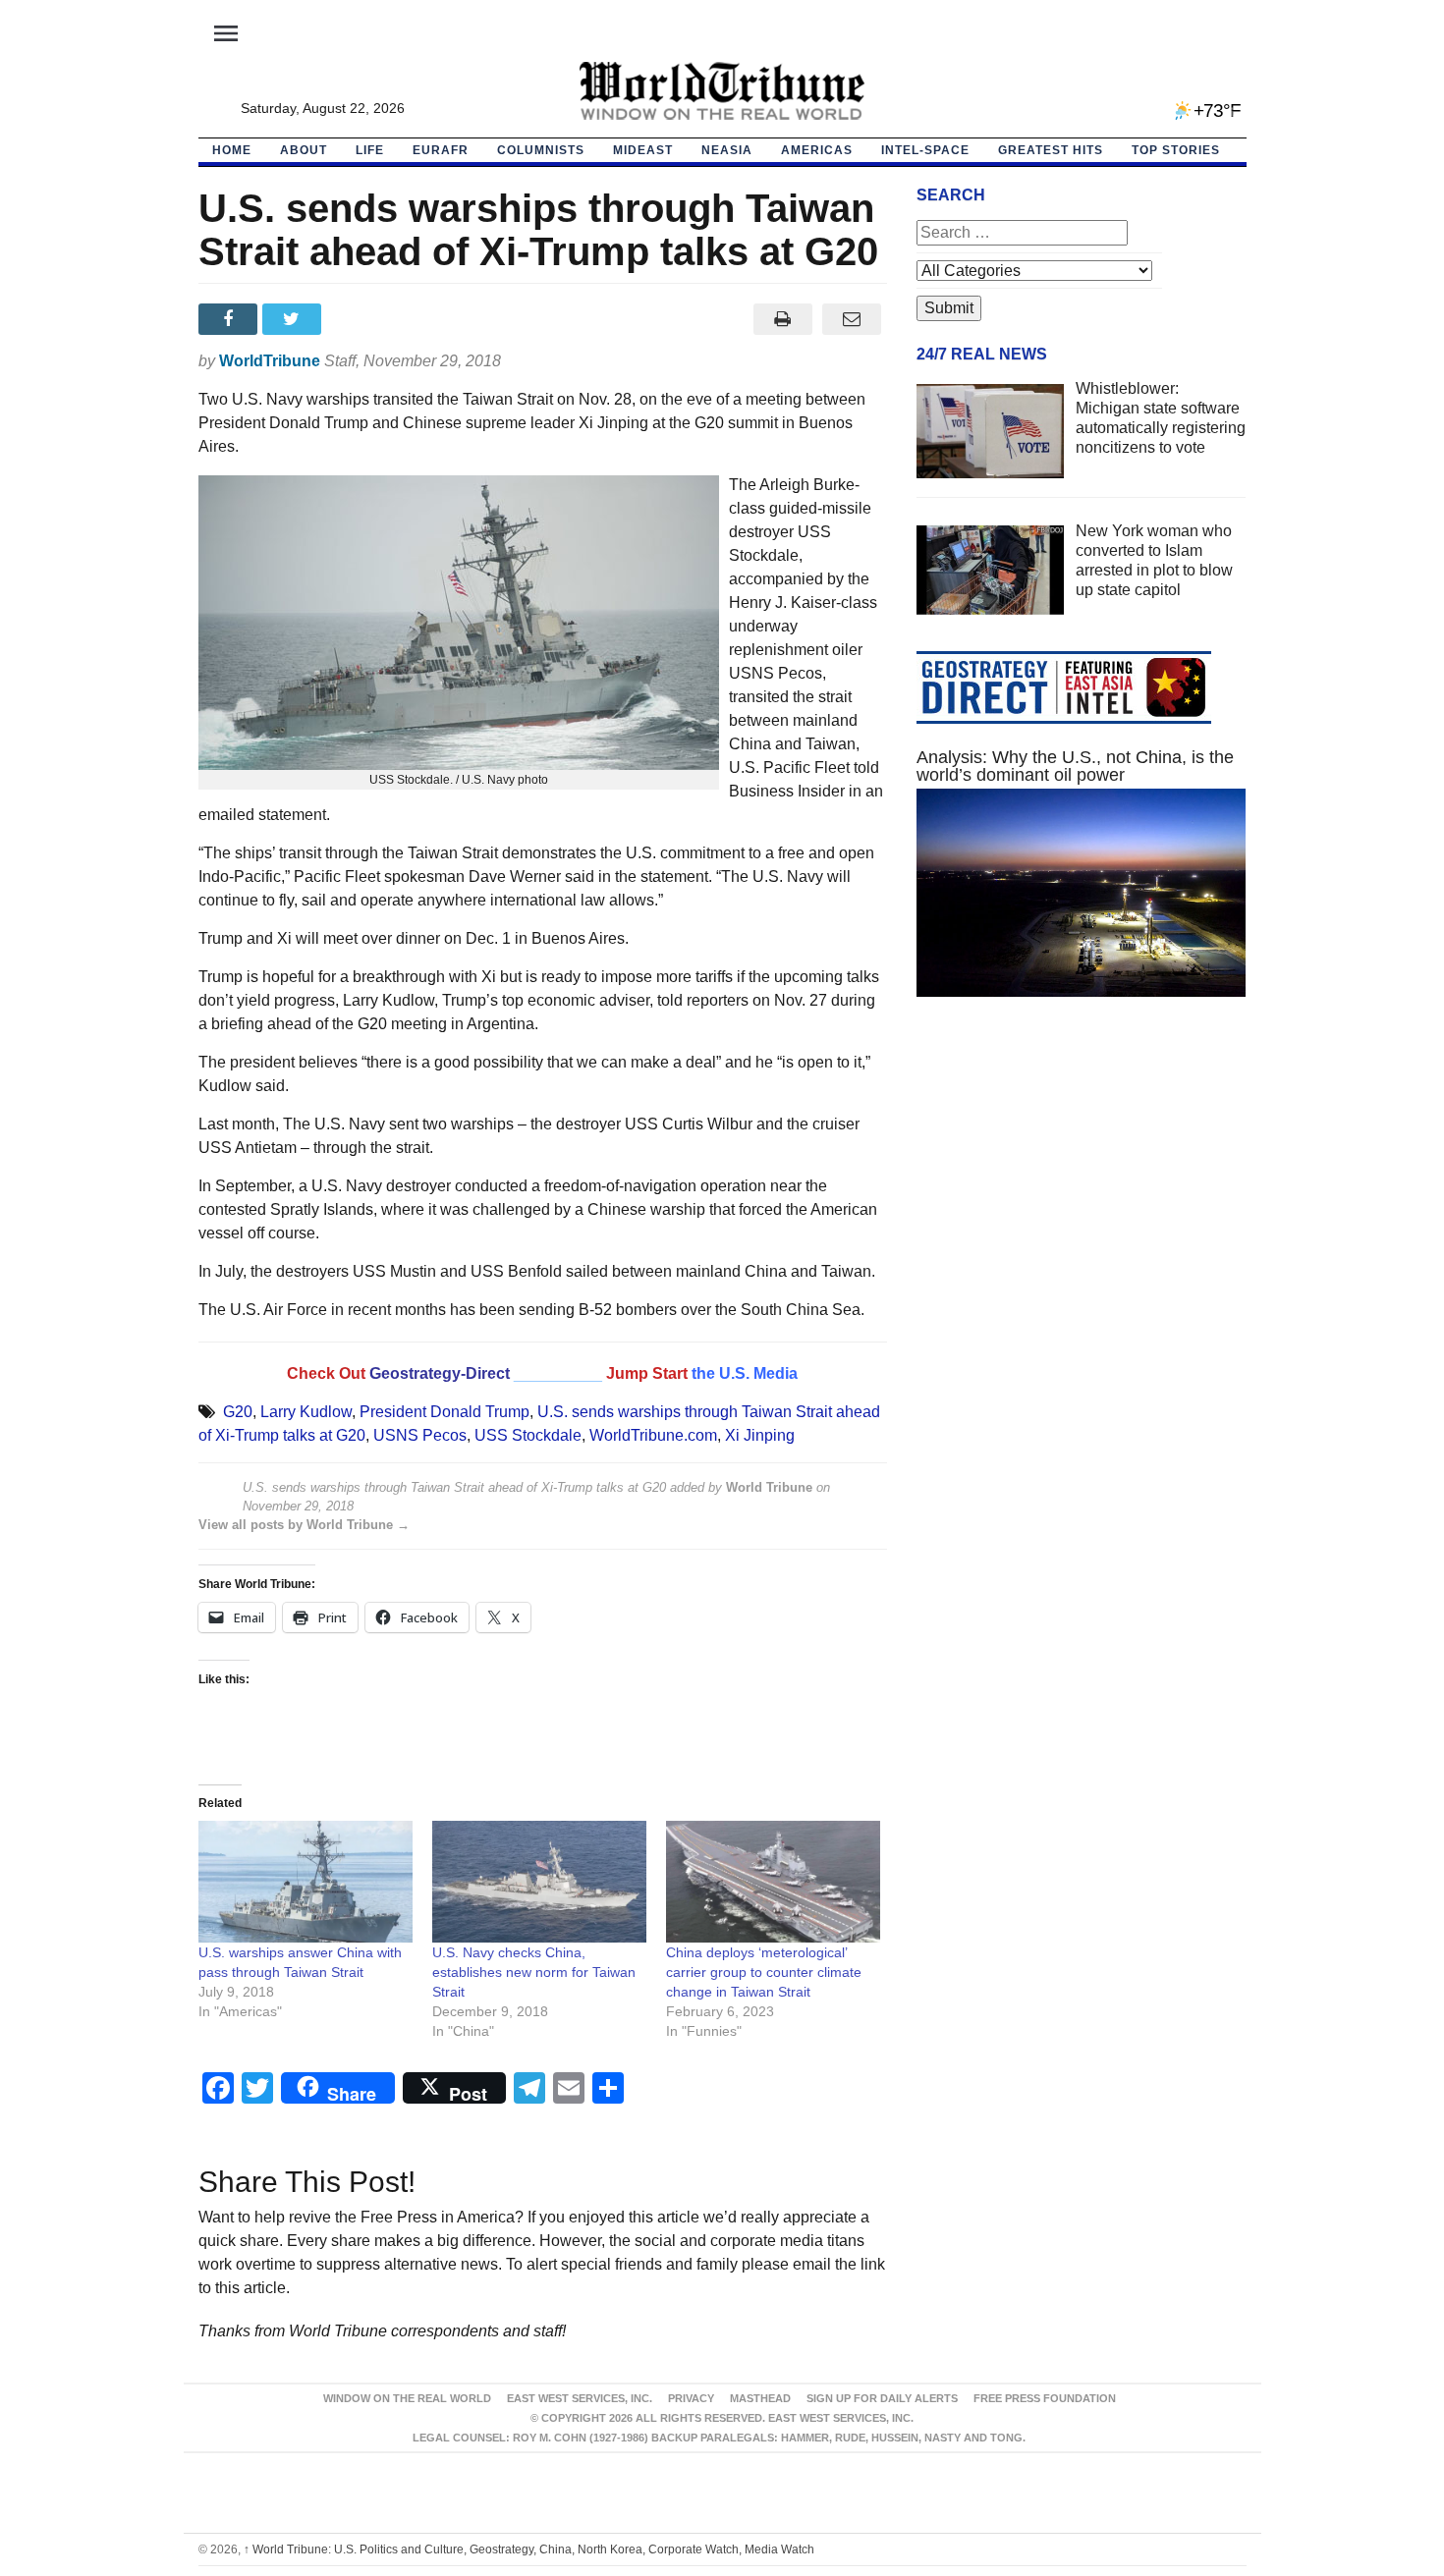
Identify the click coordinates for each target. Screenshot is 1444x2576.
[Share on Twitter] (294, 319)
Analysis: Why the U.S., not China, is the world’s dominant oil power (1075, 766)
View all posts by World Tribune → (304, 1525)
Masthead (760, 2398)
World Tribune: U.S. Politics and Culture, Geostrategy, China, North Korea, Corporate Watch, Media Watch (529, 2549)
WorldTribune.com (653, 1435)
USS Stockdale (528, 1435)
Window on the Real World (407, 2398)
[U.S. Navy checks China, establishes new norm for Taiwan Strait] (539, 1882)
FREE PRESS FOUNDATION (1045, 2398)
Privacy (691, 2398)
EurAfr (441, 150)
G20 (238, 1412)
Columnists (541, 150)
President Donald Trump (444, 1412)
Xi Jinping (760, 1435)
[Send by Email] (852, 319)
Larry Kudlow (306, 1412)
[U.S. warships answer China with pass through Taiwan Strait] (305, 1882)
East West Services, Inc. (580, 2398)
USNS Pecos (420, 1435)
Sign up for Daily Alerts (882, 2398)
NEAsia (727, 150)
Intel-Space (925, 150)
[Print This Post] (782, 319)
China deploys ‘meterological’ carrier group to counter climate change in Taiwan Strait (764, 1972)
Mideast (643, 150)
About (304, 150)
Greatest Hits (1051, 150)
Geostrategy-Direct (440, 1373)
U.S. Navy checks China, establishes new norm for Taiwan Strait (534, 1972)
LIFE (370, 150)
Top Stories (1176, 150)
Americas (817, 150)
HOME (232, 150)
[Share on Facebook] (230, 319)
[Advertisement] (1082, 1198)
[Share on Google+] (358, 319)
